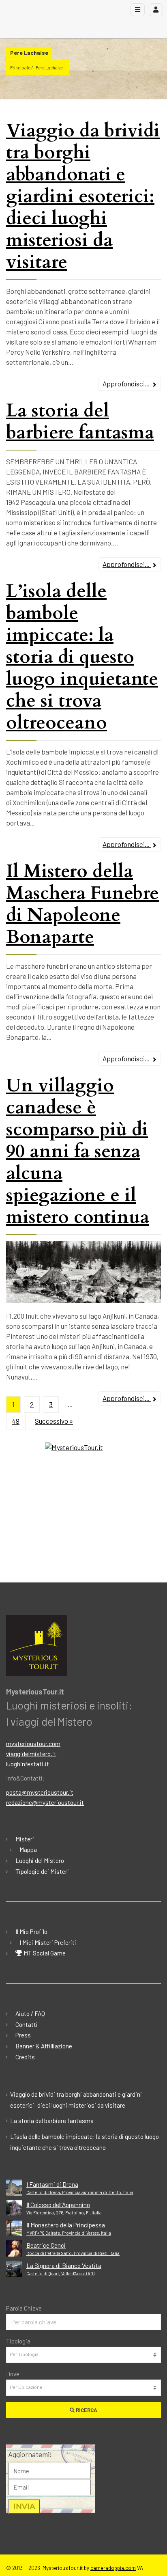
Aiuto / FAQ (30, 2013)
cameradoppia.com (113, 2568)
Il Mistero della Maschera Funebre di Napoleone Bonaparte (82, 904)
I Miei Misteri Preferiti (48, 1942)
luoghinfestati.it (28, 1764)
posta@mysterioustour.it (40, 1792)
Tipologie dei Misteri (42, 1871)
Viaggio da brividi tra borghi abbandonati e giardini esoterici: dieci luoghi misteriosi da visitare (83, 196)
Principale (20, 68)
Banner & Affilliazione (44, 2046)
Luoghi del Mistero (40, 1860)
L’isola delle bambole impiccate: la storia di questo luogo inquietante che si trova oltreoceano (82, 657)
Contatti (27, 2024)
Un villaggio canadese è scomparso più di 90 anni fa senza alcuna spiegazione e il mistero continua (78, 1151)
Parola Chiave (24, 2308)
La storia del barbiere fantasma (80, 421)
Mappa (28, 1850)
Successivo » (54, 1421)
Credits (25, 2057)
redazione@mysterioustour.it (45, 1802)
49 (16, 1421)
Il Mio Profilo (31, 1931)
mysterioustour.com (33, 1744)
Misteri (25, 1839)
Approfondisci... (127, 384)
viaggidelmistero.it (31, 1754)
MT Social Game (44, 1953)
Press (23, 2035)
